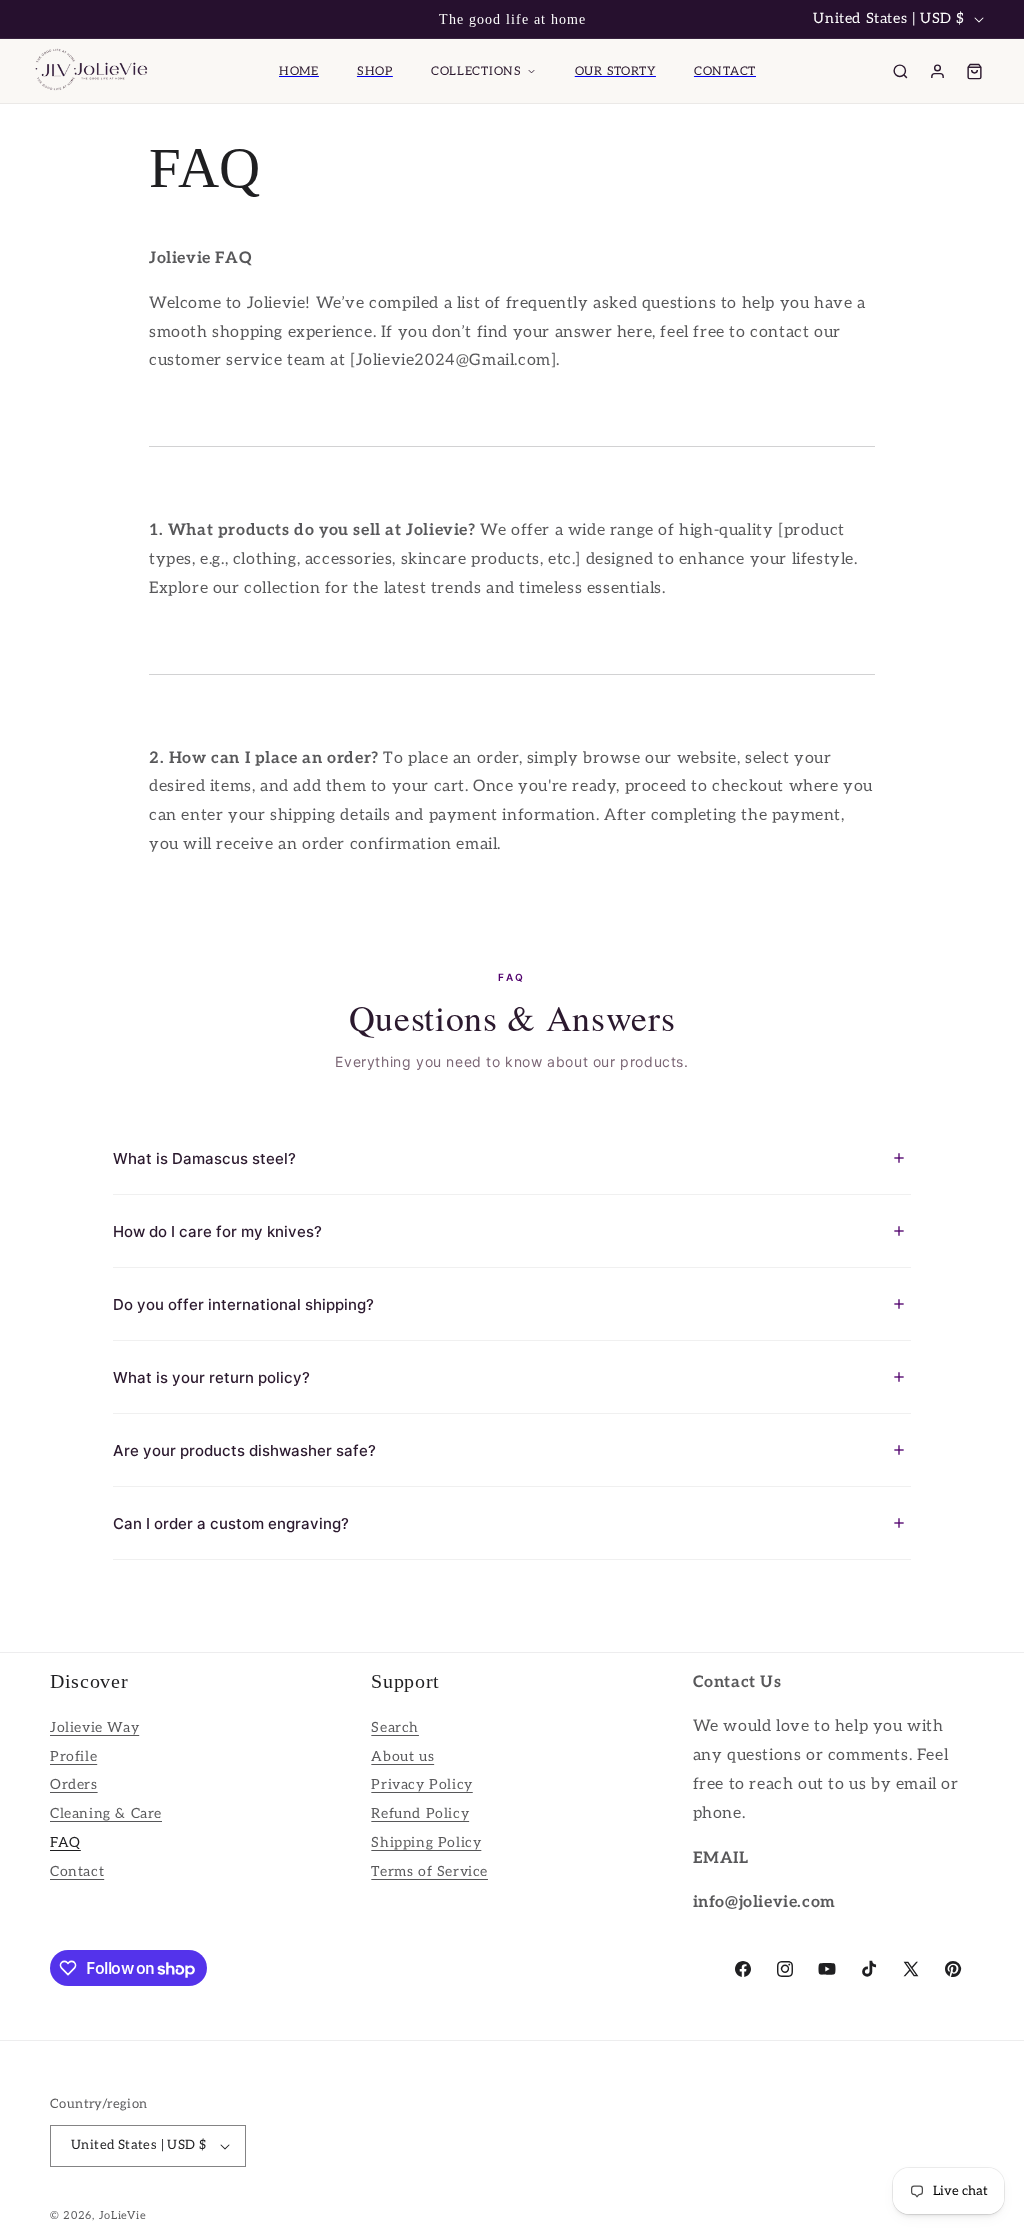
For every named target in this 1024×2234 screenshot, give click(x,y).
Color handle (92, 353)
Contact (77, 1871)
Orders (74, 1784)
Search (395, 1727)
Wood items (88, 260)
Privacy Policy (421, 1784)
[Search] (900, 71)
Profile (73, 1756)
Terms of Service (429, 1871)
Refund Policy (420, 1813)
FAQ (65, 1842)
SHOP (375, 71)
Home (299, 71)
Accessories (88, 306)
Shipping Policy (426, 1842)
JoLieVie (123, 2215)
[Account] (937, 71)
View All (962, 654)
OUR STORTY (615, 71)
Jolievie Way (94, 1727)
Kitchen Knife (96, 166)
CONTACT (725, 71)
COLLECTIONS (476, 71)
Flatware (77, 213)
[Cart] (974, 71)
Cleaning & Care (106, 1813)
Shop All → (101, 521)
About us (402, 1756)
